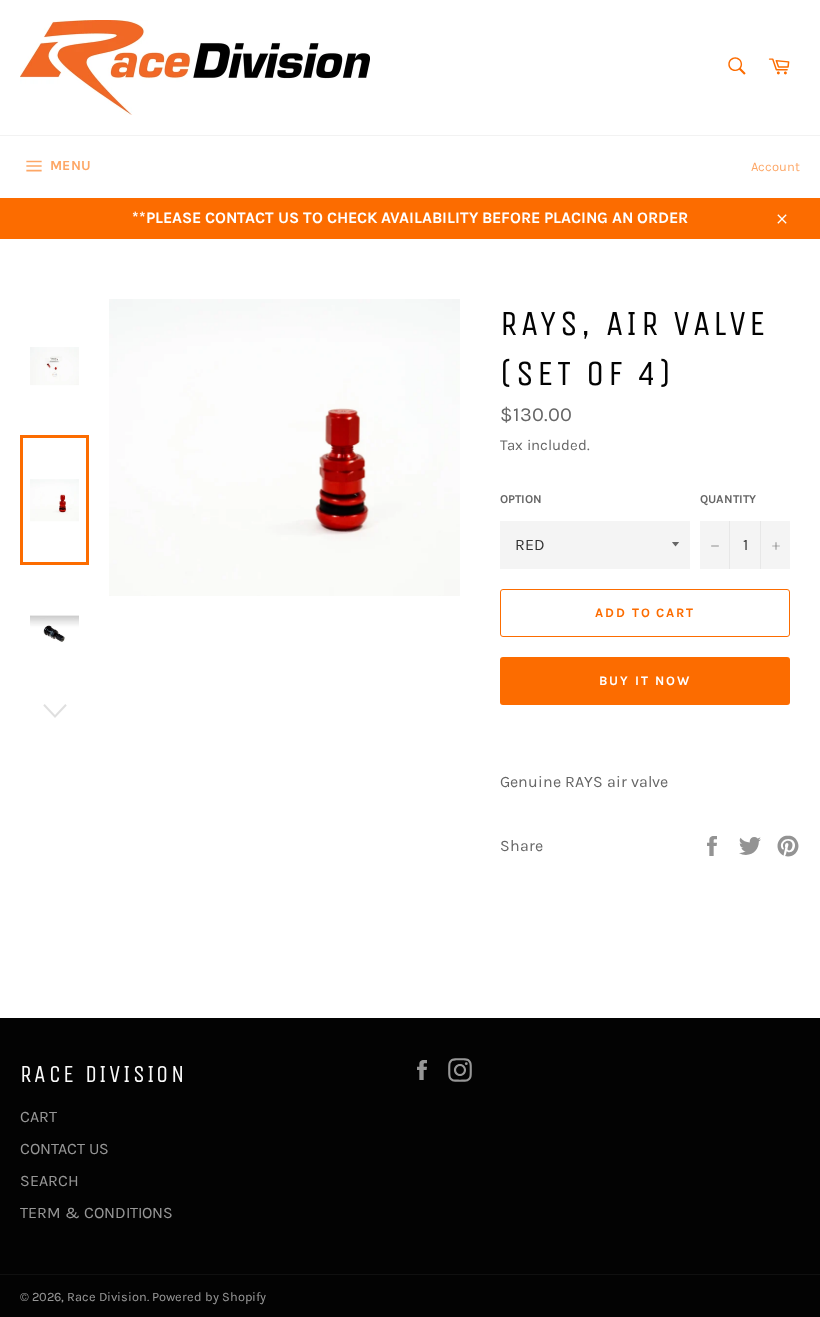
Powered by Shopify (209, 1296)
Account (775, 166)
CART (38, 1116)
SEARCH (49, 1180)
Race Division (107, 1296)
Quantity (728, 499)
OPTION (521, 499)
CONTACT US (64, 1148)
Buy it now (645, 680)
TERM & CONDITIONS (96, 1212)
